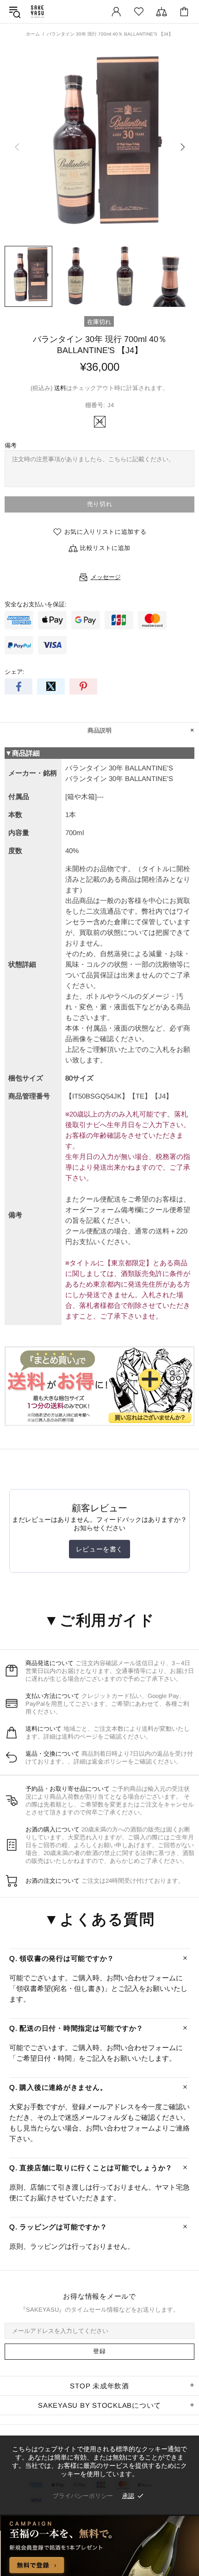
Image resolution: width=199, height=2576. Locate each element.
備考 (11, 445)
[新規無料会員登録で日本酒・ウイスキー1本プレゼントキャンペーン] (99, 2546)
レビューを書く (99, 1549)
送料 (60, 388)
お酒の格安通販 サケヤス (37, 12)
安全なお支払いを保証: (36, 604)
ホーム (33, 34)
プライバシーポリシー (83, 2496)
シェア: (15, 672)
